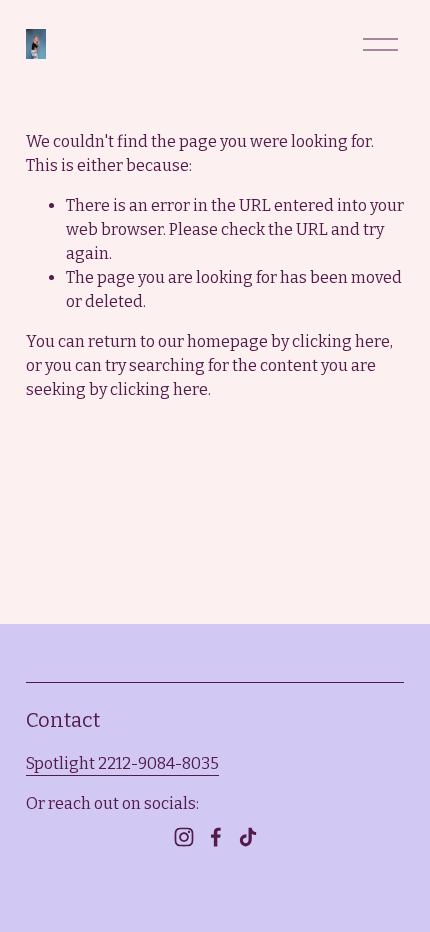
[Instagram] (184, 837)
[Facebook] (216, 837)
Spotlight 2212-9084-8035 (122, 763)
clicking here (341, 341)
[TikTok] (248, 837)
